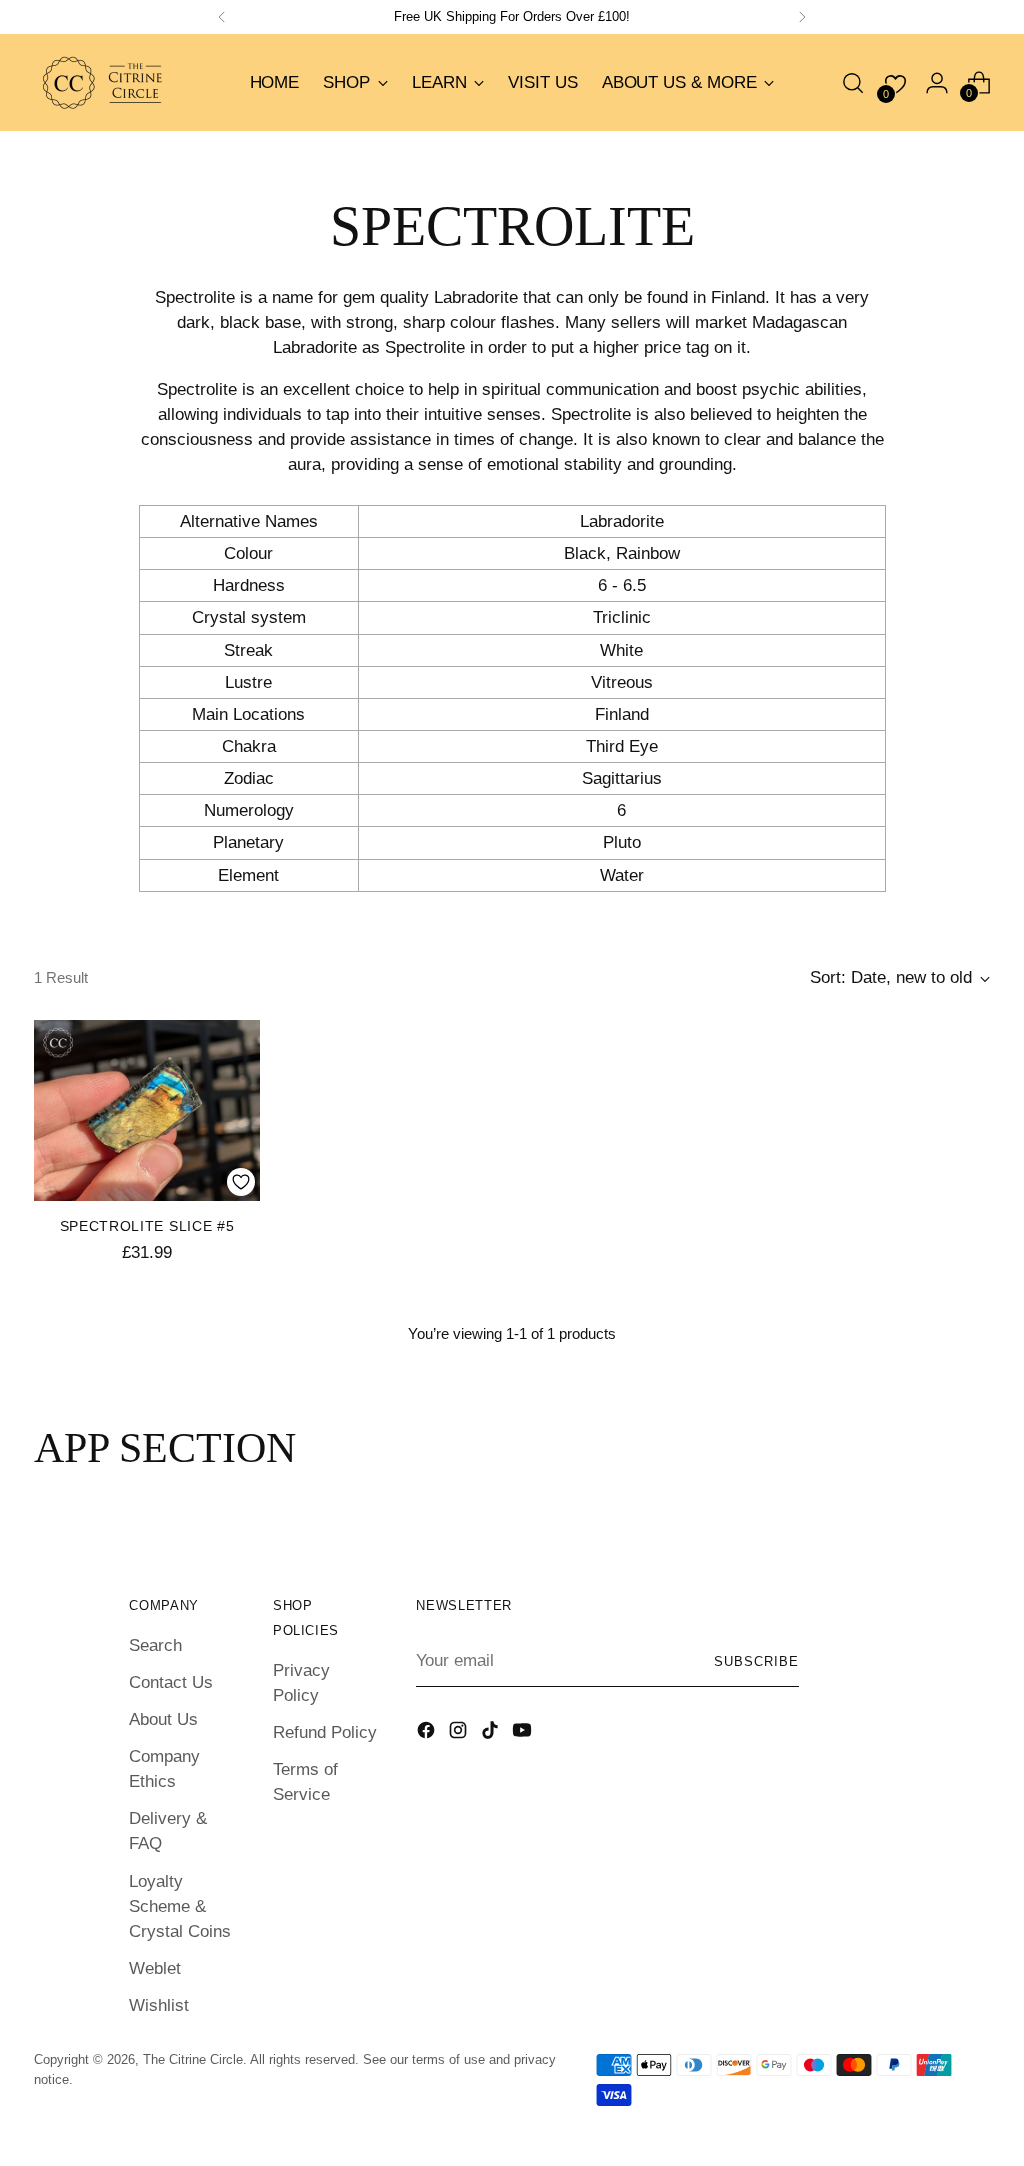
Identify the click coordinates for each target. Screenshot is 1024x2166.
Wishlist (159, 2005)
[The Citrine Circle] (104, 82)
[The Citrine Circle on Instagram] (460, 1733)
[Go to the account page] (937, 83)
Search (155, 1645)
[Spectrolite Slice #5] (147, 1110)
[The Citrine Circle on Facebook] (428, 1733)
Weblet (155, 1968)
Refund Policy (325, 1732)
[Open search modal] (853, 83)
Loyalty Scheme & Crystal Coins (180, 1906)
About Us (163, 1719)
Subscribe (756, 1661)
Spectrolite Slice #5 (147, 1226)
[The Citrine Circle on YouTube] (524, 1733)
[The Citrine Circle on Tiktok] (492, 1733)
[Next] (802, 17)
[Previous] (222, 17)
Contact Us (171, 1682)
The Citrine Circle (193, 2059)
